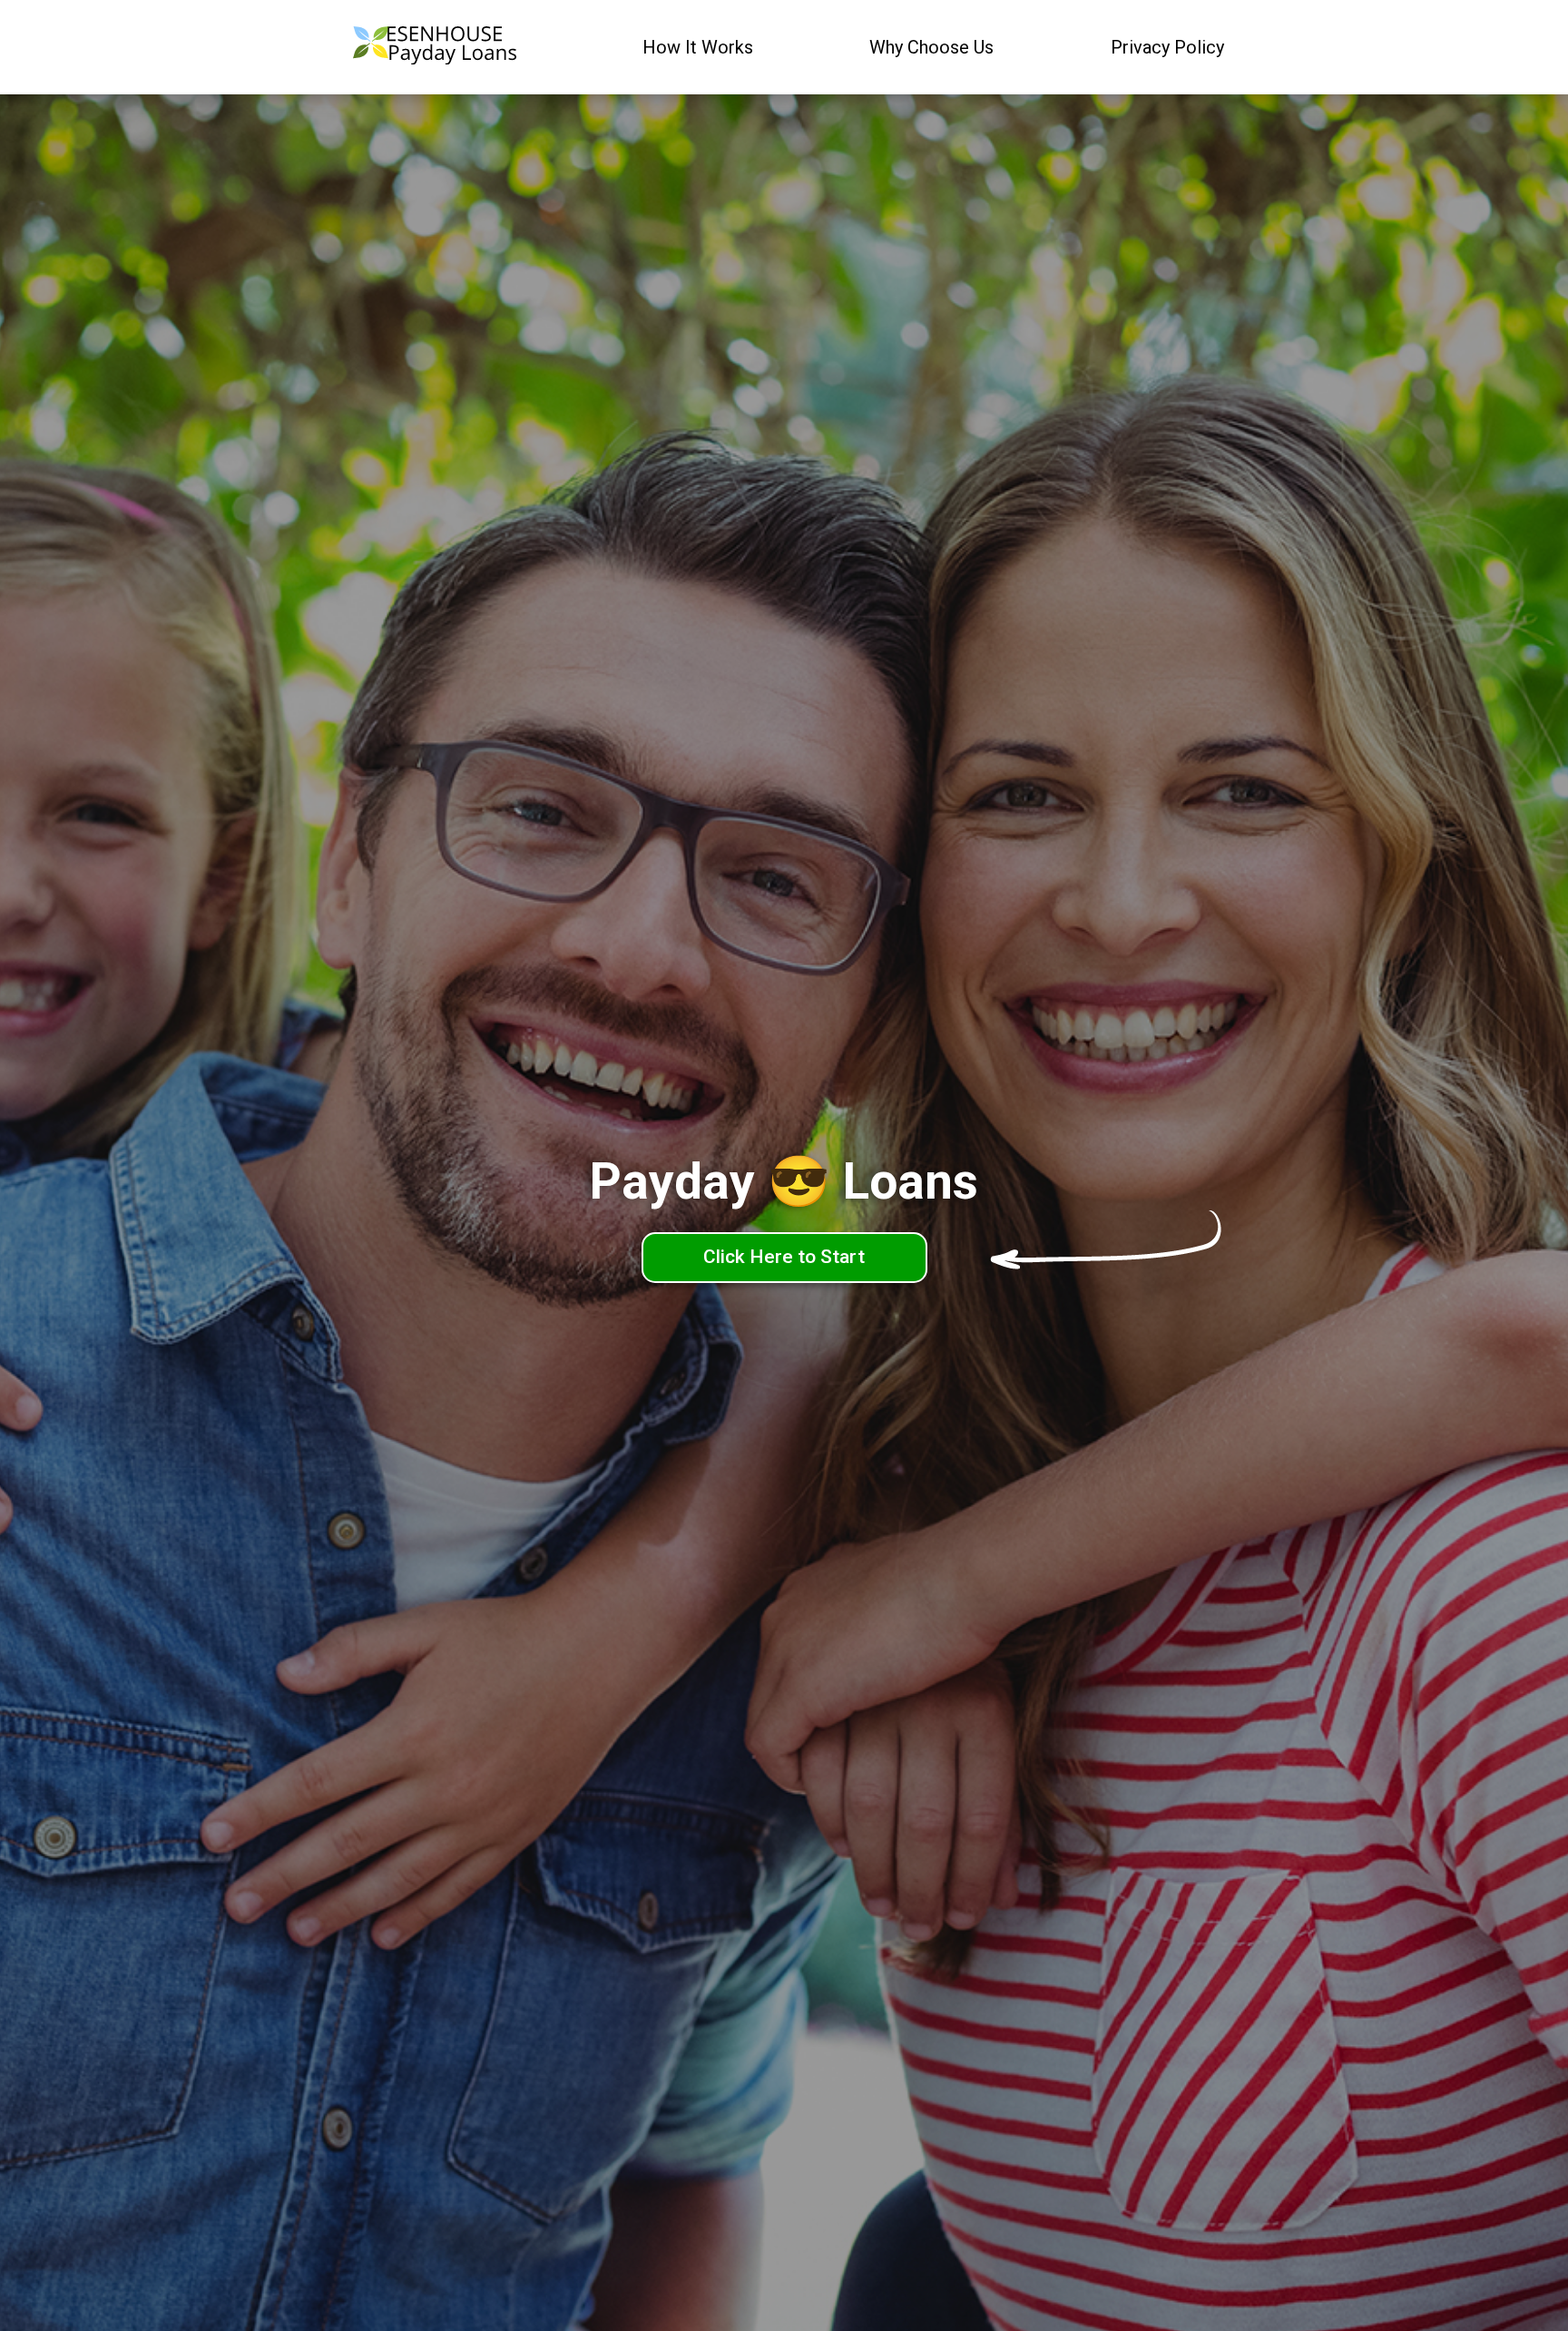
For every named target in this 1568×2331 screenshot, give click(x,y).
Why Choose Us (931, 47)
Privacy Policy (1167, 47)
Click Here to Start (784, 1257)
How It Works (698, 47)
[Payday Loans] (435, 48)
